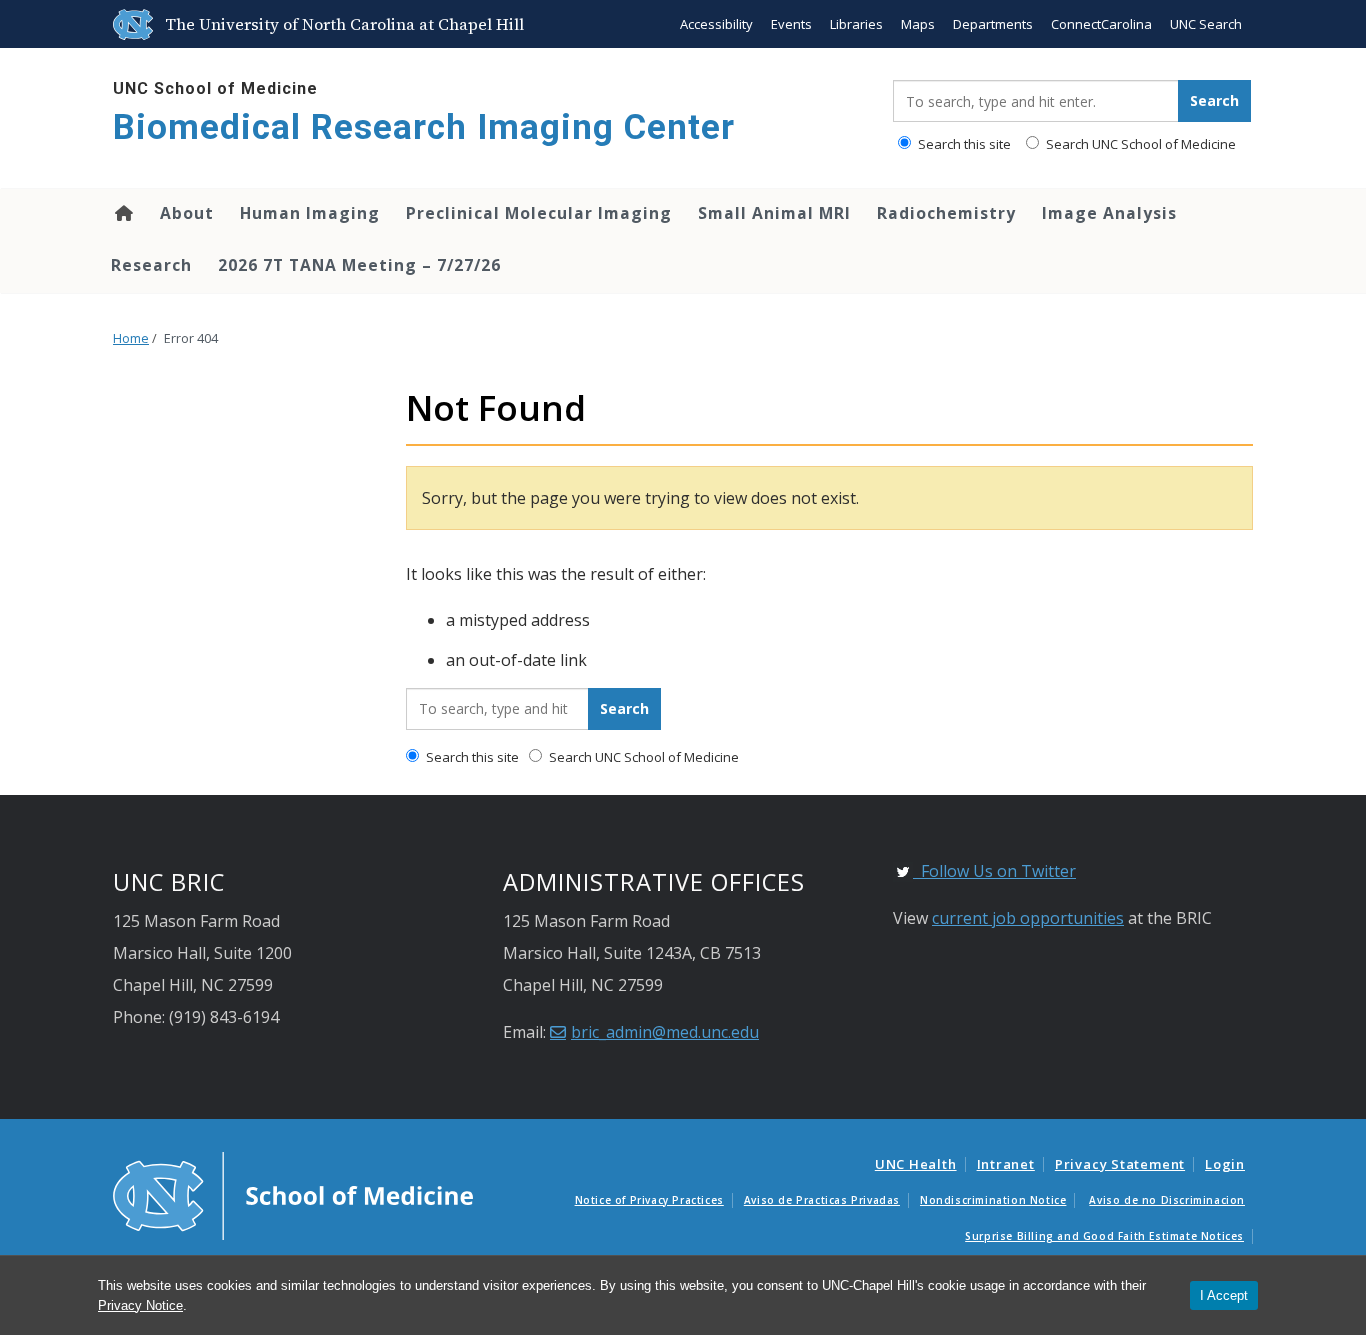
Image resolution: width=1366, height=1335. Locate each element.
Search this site (963, 144)
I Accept (1224, 1295)
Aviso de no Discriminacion (1167, 1200)
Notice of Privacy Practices (649, 1200)
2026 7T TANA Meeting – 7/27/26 (359, 265)
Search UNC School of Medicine (1139, 144)
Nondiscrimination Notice (993, 1200)
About (187, 213)
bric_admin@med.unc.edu (665, 1032)
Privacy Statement (1120, 1164)
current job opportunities (1028, 918)
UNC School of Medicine (215, 88)
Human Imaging (310, 213)
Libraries (856, 24)
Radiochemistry (946, 213)
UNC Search (1206, 24)
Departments (993, 24)
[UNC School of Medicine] (293, 1195)
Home (122, 213)
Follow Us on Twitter (994, 871)
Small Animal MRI (774, 213)
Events (791, 24)
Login (1225, 1164)
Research (151, 265)
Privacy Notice (140, 1305)
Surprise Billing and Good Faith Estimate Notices (1104, 1236)
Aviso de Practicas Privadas (822, 1200)
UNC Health (916, 1164)
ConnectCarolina (1101, 24)
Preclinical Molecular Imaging (539, 213)
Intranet (1006, 1164)
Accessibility (716, 24)
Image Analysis (1109, 213)
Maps (918, 24)
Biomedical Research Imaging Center (424, 127)
